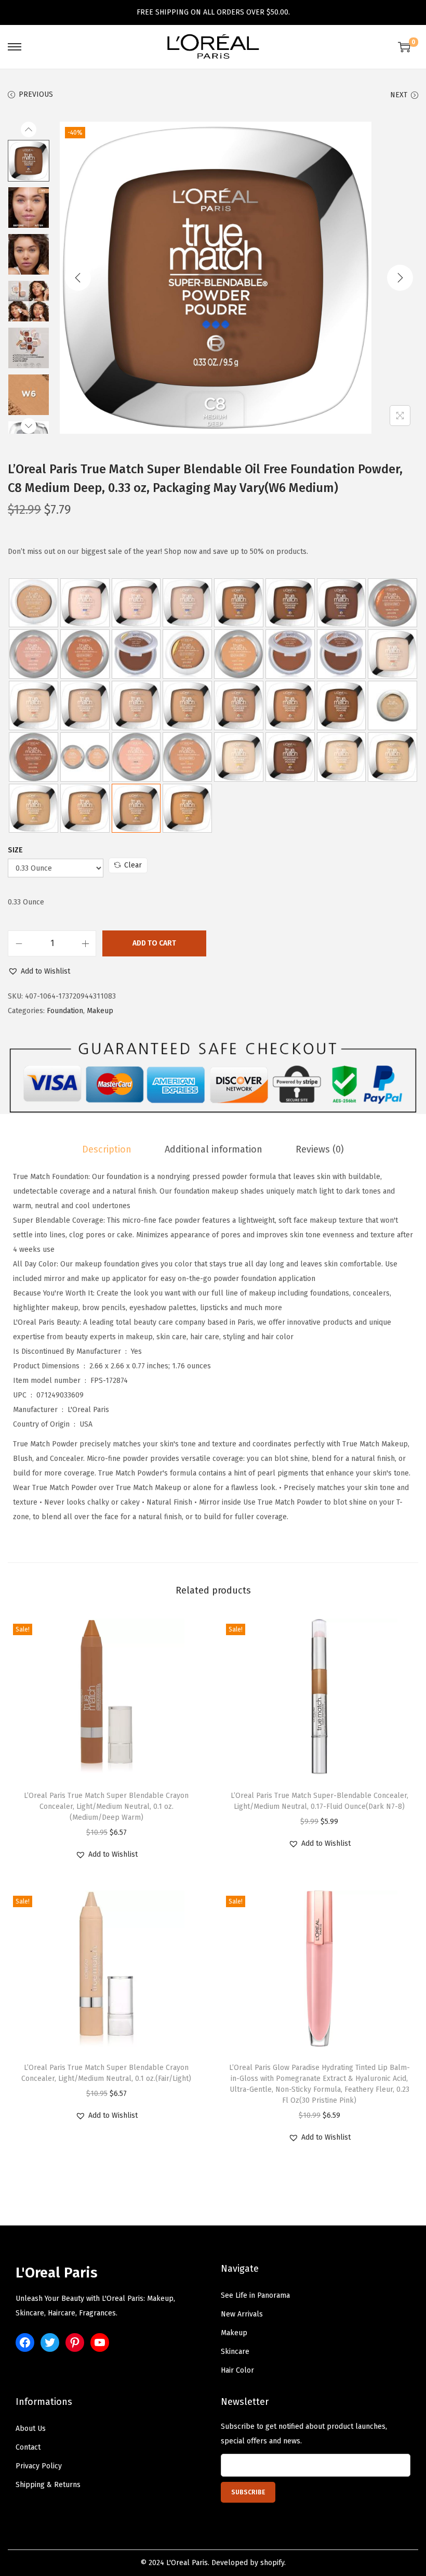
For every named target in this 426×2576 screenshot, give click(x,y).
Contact (28, 2447)
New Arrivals (242, 2314)
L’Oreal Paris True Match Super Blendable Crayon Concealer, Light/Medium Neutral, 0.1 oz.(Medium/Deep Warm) (106, 1807)
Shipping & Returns (48, 2485)
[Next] (400, 278)
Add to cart (154, 943)
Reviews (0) (320, 1149)
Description (107, 1149)
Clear (133, 865)
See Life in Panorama (255, 2295)
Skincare (235, 2352)
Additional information (214, 1149)
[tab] (107, 1149)
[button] (39, 972)
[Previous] (78, 278)
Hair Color (237, 2370)
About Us (31, 2429)
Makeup (100, 1011)
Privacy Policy (39, 2466)
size (15, 850)
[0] (404, 47)
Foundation (65, 1011)
